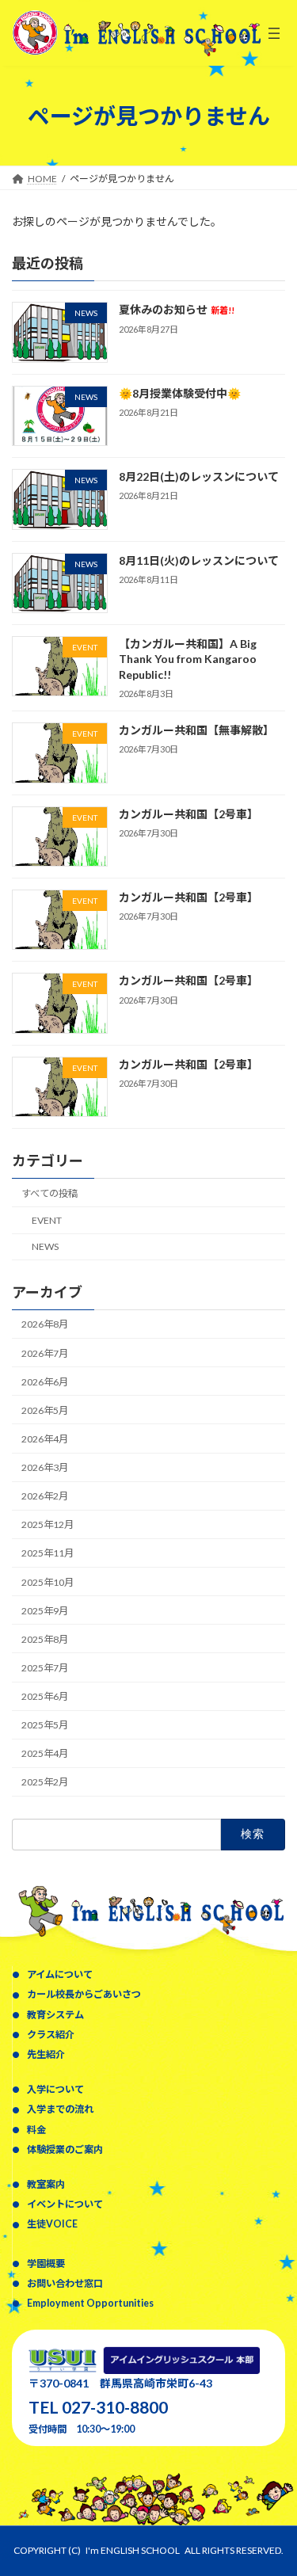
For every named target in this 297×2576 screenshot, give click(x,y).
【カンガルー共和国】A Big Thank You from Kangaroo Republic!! (188, 659)
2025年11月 (48, 1554)
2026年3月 (45, 1467)
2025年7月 (45, 1668)
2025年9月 (45, 1611)
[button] (53, 1974)
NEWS (45, 1246)
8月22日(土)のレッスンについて (199, 476)
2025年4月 (45, 1754)
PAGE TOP (274, 2482)
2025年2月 (45, 1783)
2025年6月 (45, 1696)
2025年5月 (45, 1725)
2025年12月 (48, 1525)
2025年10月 (48, 1582)
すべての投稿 (49, 1193)
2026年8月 (45, 1325)
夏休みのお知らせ (177, 310)
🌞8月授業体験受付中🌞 (180, 393)
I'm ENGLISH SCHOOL (133, 2550)
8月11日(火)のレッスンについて (199, 560)
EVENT (47, 1220)
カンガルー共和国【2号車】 (188, 814)
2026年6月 (45, 1382)
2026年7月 (45, 1353)
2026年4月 (45, 1439)
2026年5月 (45, 1410)
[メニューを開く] (274, 33)
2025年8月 (45, 1639)
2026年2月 (45, 1496)
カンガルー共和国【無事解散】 (196, 730)
